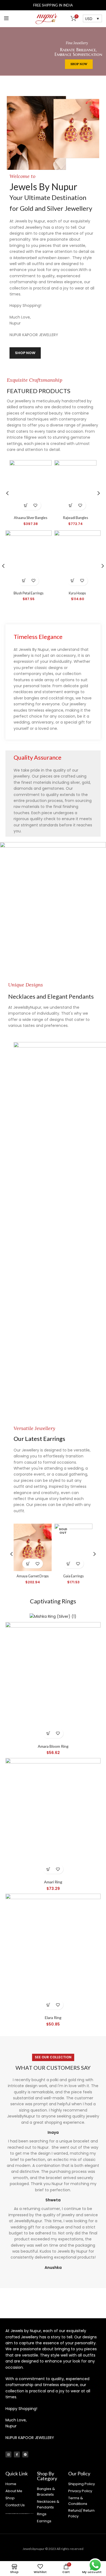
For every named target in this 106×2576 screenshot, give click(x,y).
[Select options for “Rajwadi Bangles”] (71, 505)
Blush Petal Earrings (29, 593)
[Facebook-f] (17, 2454)
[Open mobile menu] (6, 18)
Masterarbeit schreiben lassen (42, 258)
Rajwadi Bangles (76, 518)
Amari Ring (53, 1882)
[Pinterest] (25, 2454)
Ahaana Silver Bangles (31, 518)
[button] (24, 581)
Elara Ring (53, 2018)
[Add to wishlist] (35, 505)
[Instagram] (8, 2454)
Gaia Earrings (73, 1576)
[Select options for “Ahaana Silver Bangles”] (26, 505)
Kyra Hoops (77, 593)
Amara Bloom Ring (53, 1746)
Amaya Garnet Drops (33, 1576)
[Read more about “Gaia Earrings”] (69, 1564)
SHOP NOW (79, 64)
